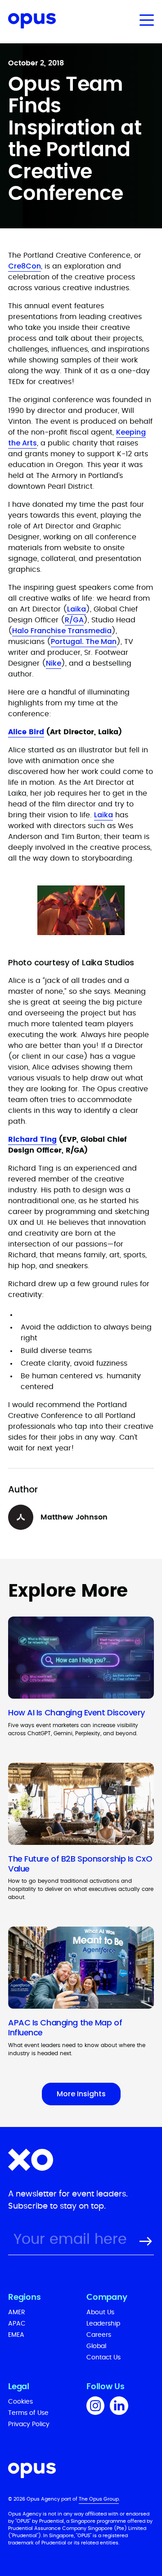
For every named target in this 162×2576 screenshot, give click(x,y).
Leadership (103, 2324)
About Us (100, 2312)
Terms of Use (28, 2413)
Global (96, 2346)
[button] (145, 20)
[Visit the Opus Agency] (81, 2472)
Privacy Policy (29, 2424)
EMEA (16, 2335)
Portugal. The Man (84, 642)
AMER (17, 2312)
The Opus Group (99, 2499)
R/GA (74, 620)
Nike (54, 663)
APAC (17, 2324)
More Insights (81, 2094)
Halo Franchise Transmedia (62, 631)
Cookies (20, 2402)
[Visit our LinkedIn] (119, 2407)
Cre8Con (25, 266)
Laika (76, 609)
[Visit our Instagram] (95, 2407)
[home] (28, 22)
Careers (99, 2335)
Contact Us (103, 2358)
